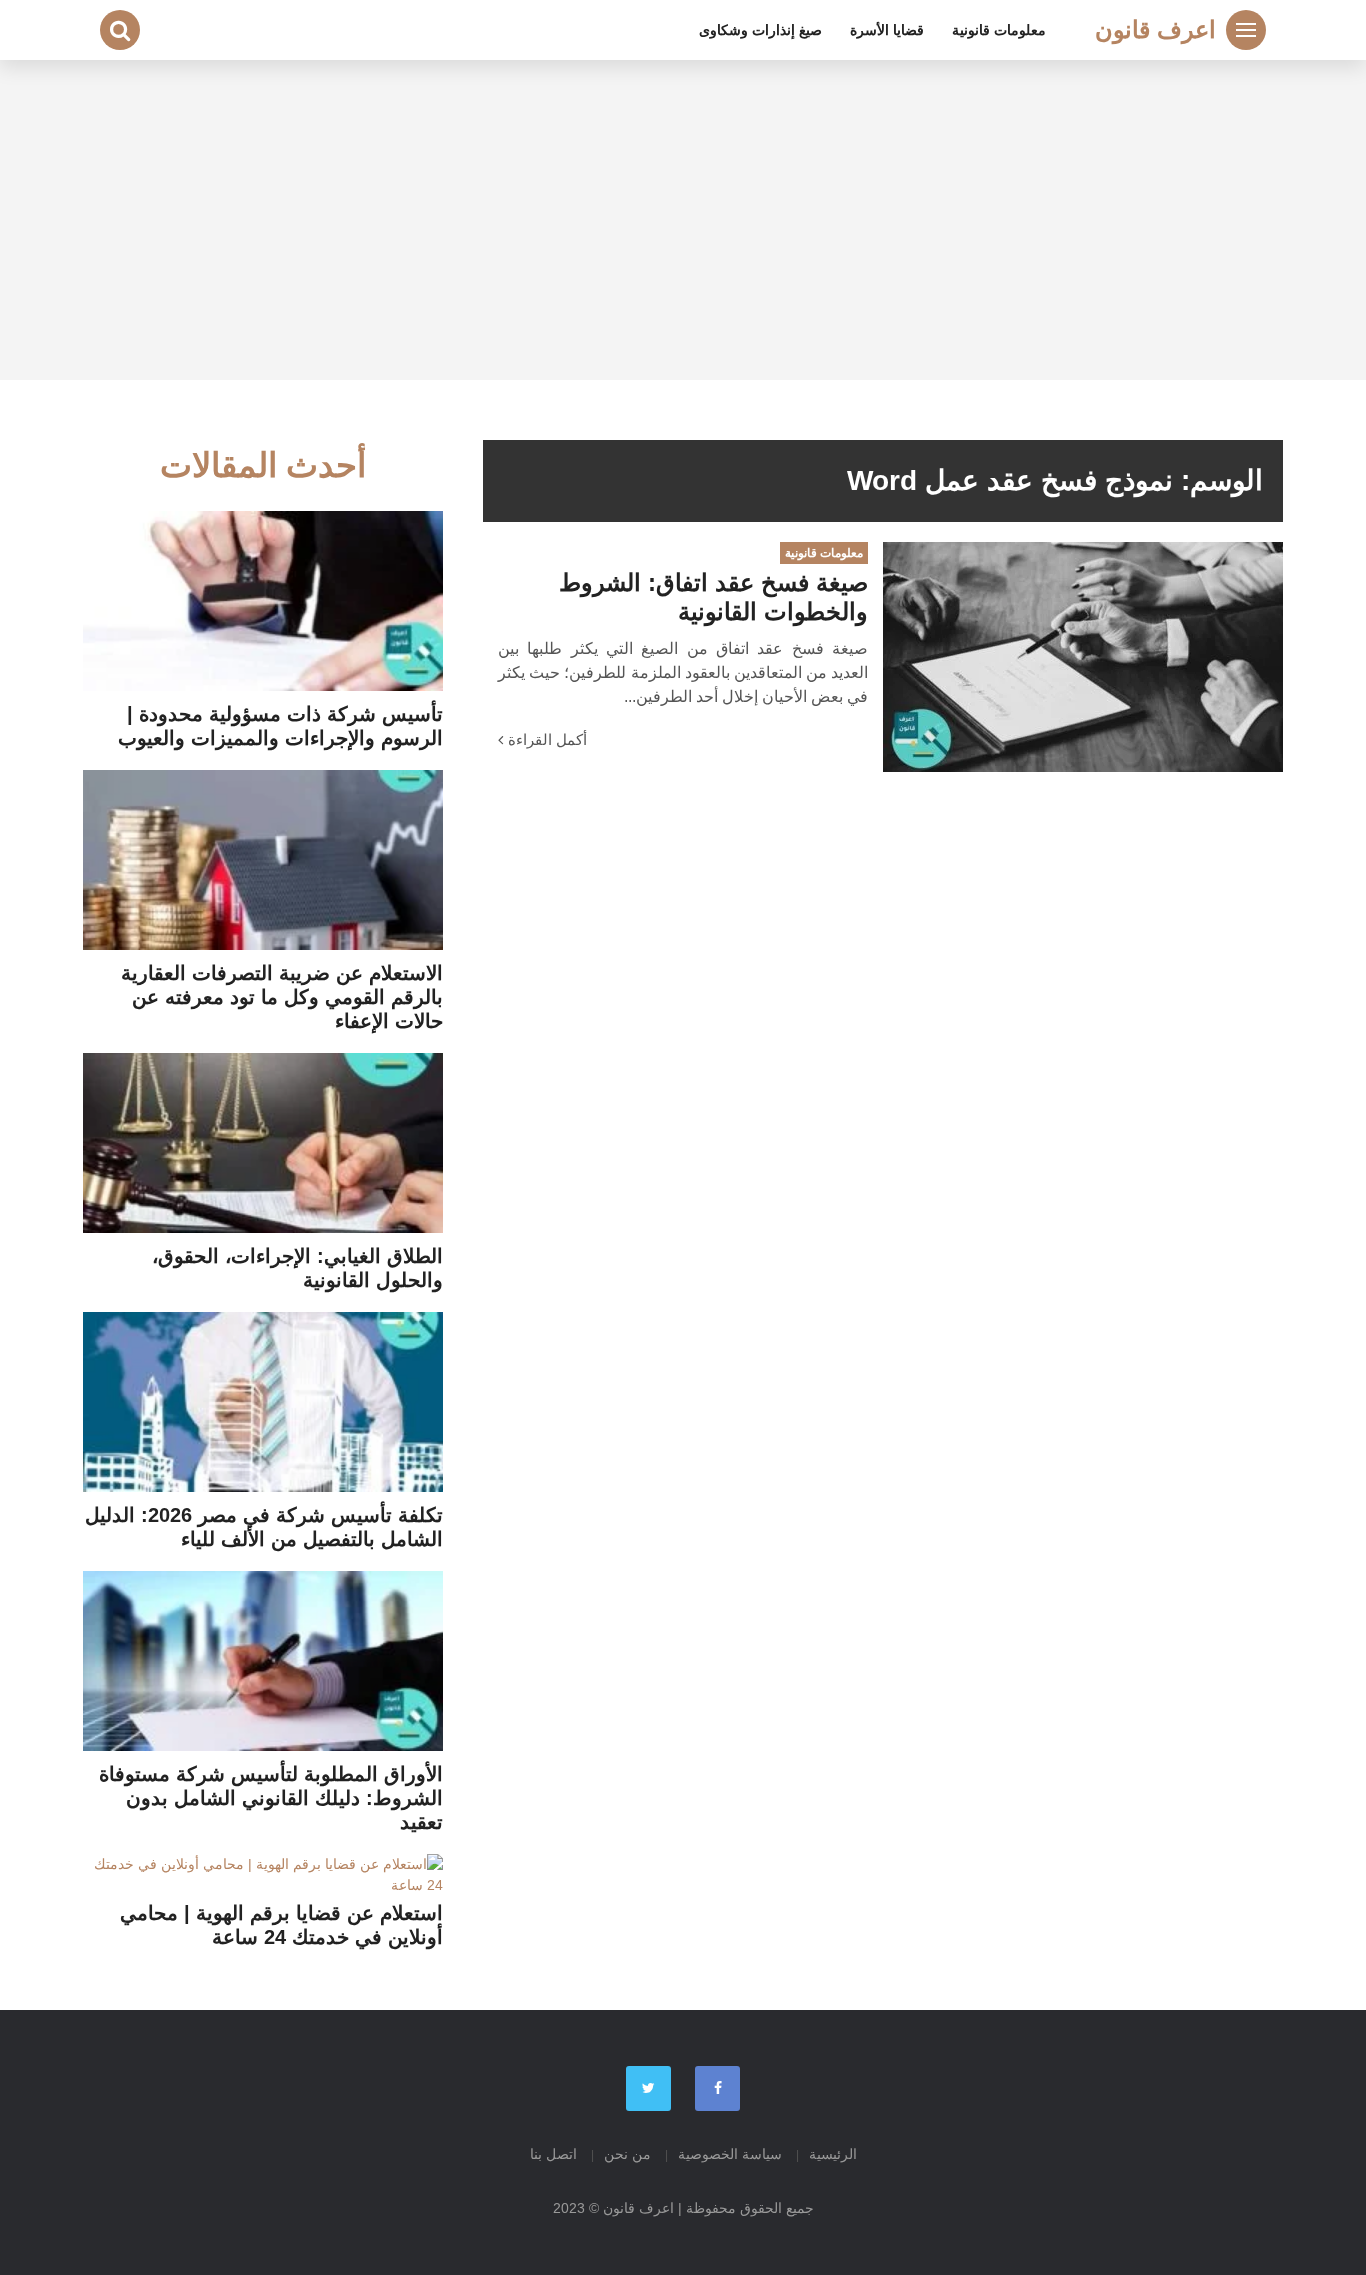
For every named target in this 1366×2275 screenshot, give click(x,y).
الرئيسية (833, 2154)
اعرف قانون (1155, 29)
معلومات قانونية (999, 30)
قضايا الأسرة (887, 30)
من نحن (627, 2154)
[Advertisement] (683, 220)
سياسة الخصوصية (730, 2154)
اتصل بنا (553, 2154)
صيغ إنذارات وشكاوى (760, 30)
